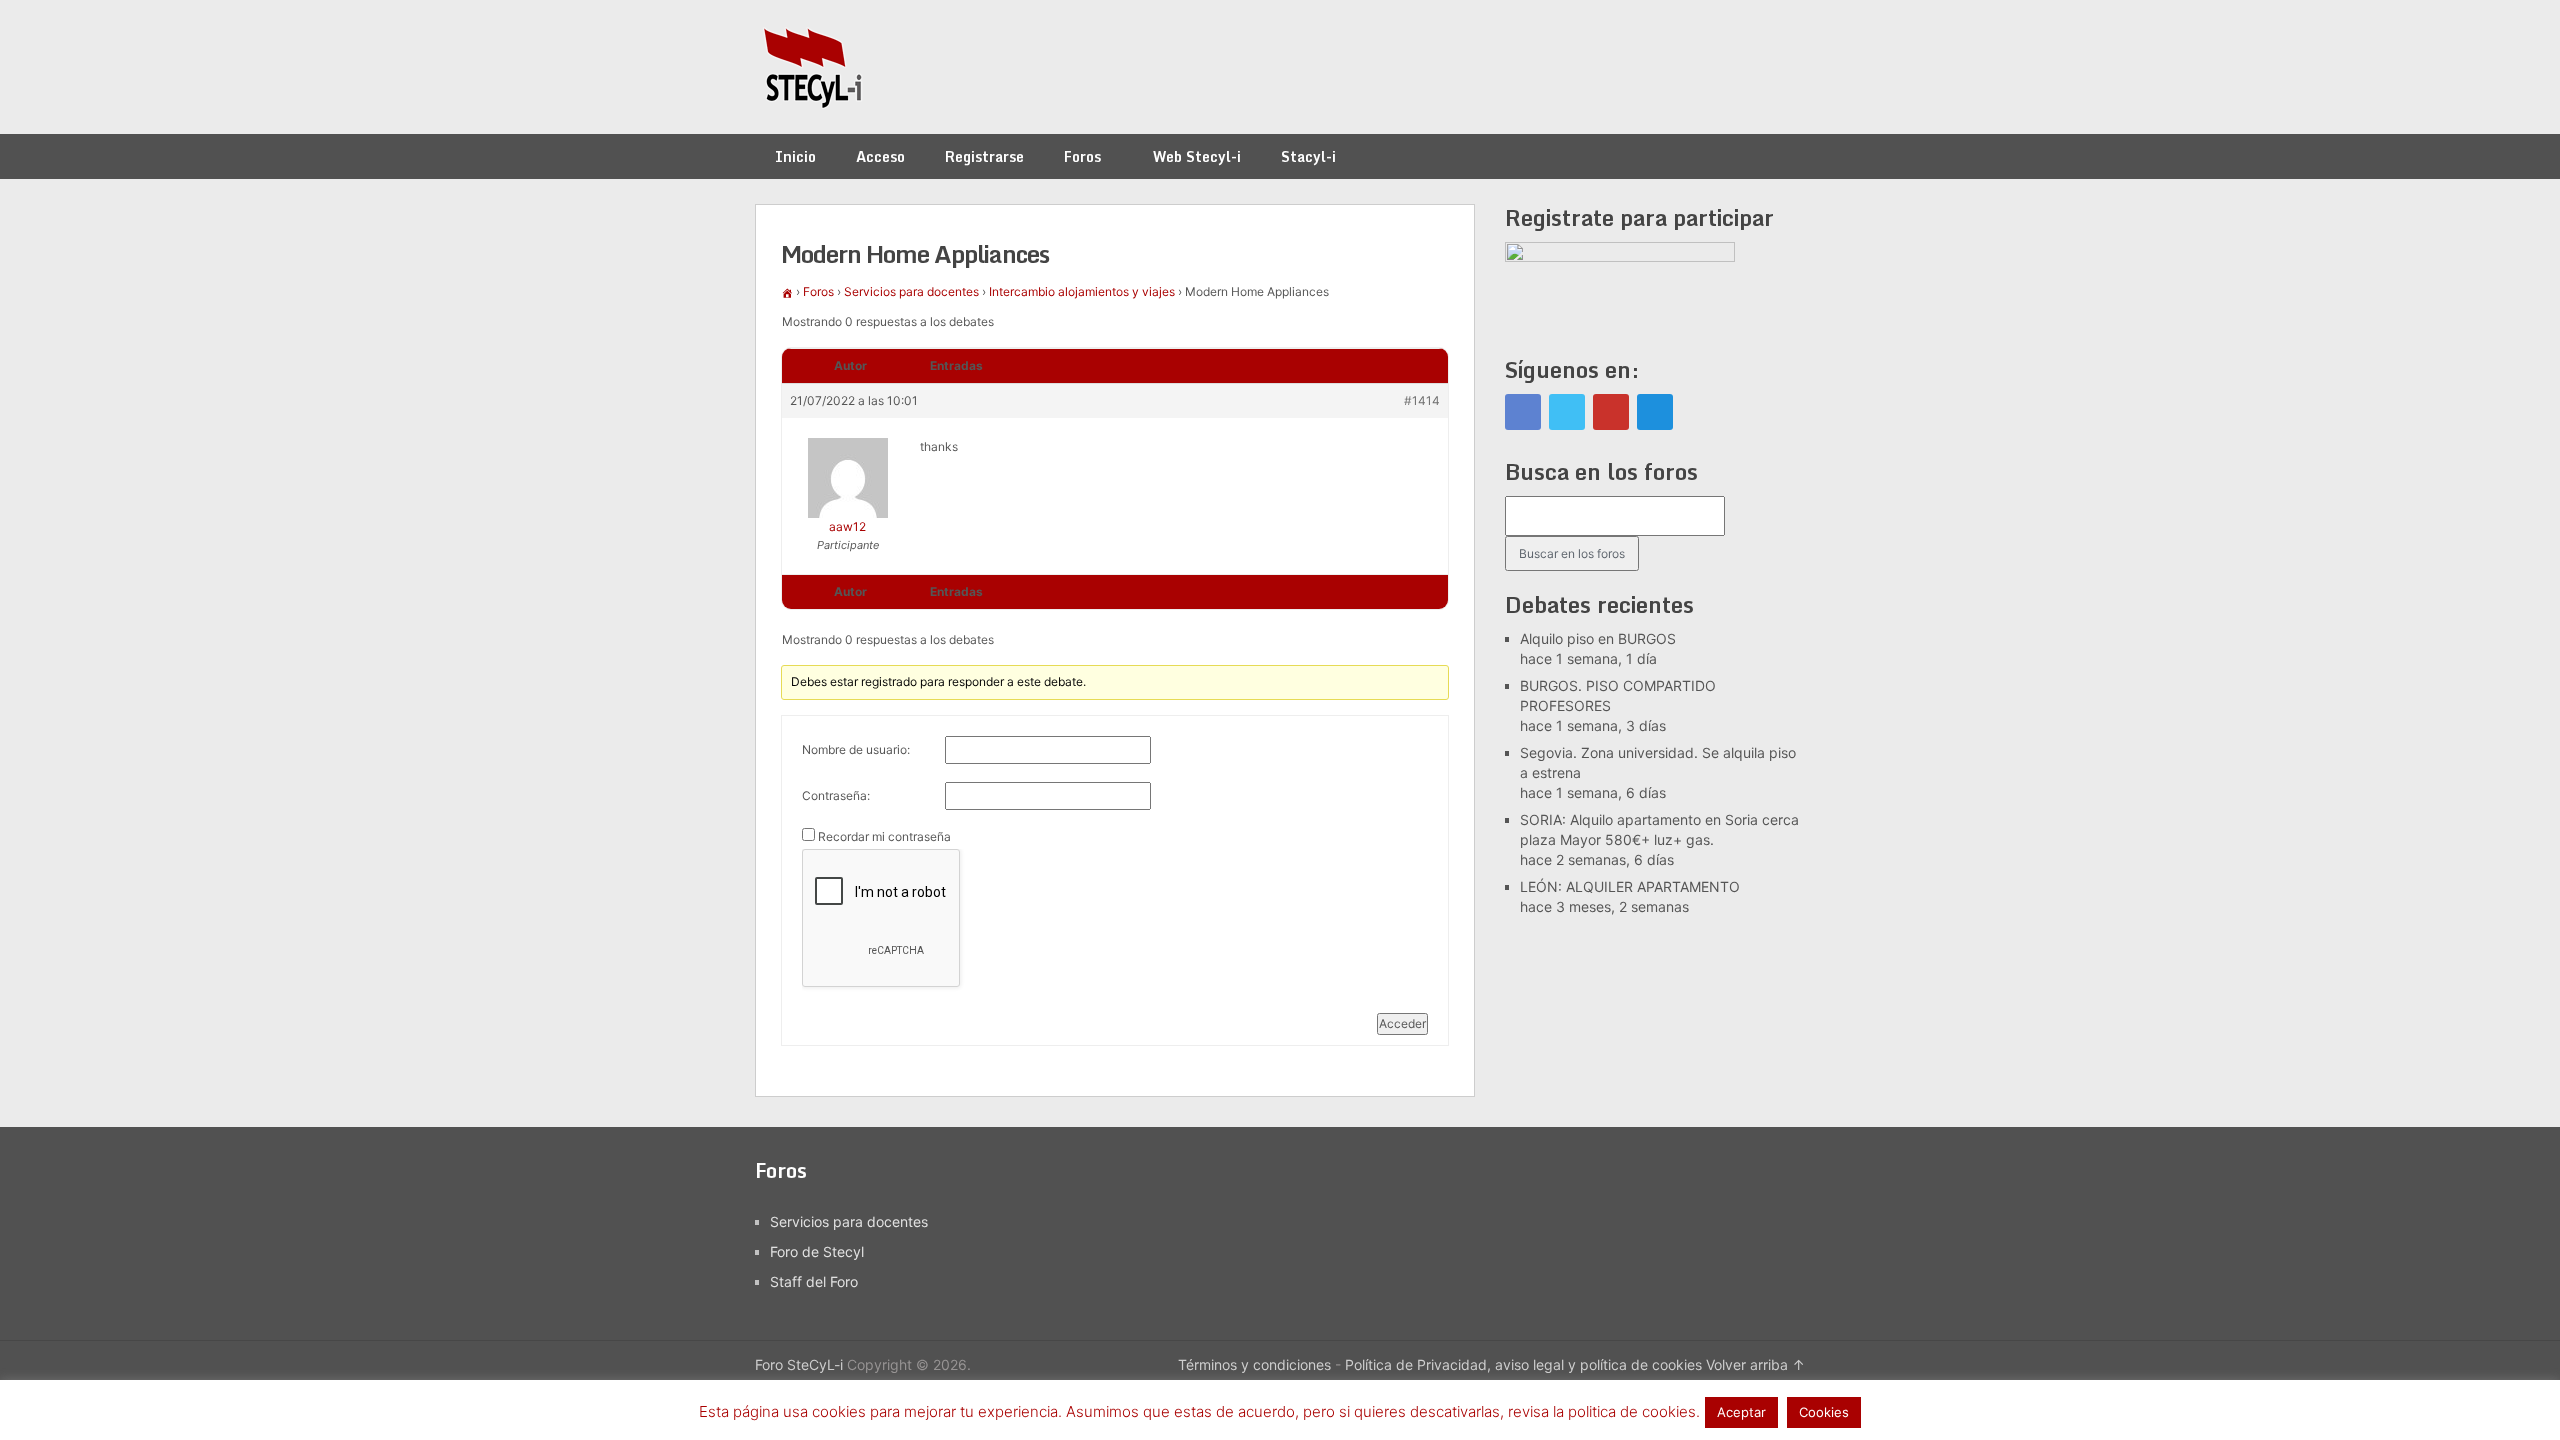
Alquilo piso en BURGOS (1598, 638)
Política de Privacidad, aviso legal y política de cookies (1523, 1364)
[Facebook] (1523, 412)
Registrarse (984, 156)
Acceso (880, 156)
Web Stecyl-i (1197, 156)
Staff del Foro (814, 1281)
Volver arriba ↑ (1755, 1364)
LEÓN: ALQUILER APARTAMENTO (1630, 886)
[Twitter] (1567, 412)
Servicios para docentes (911, 291)
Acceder (1402, 1023)
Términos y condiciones (1254, 1364)
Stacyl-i (1308, 156)
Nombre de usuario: (856, 749)
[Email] (1655, 412)
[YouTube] (1611, 412)
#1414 (1422, 400)
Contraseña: (836, 795)
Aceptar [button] (1741, 1412)
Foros (1082, 156)
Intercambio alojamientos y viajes (1082, 291)
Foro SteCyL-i (799, 1364)
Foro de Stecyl (817, 1251)
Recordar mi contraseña (884, 836)
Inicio (795, 156)
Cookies (1824, 1412)
